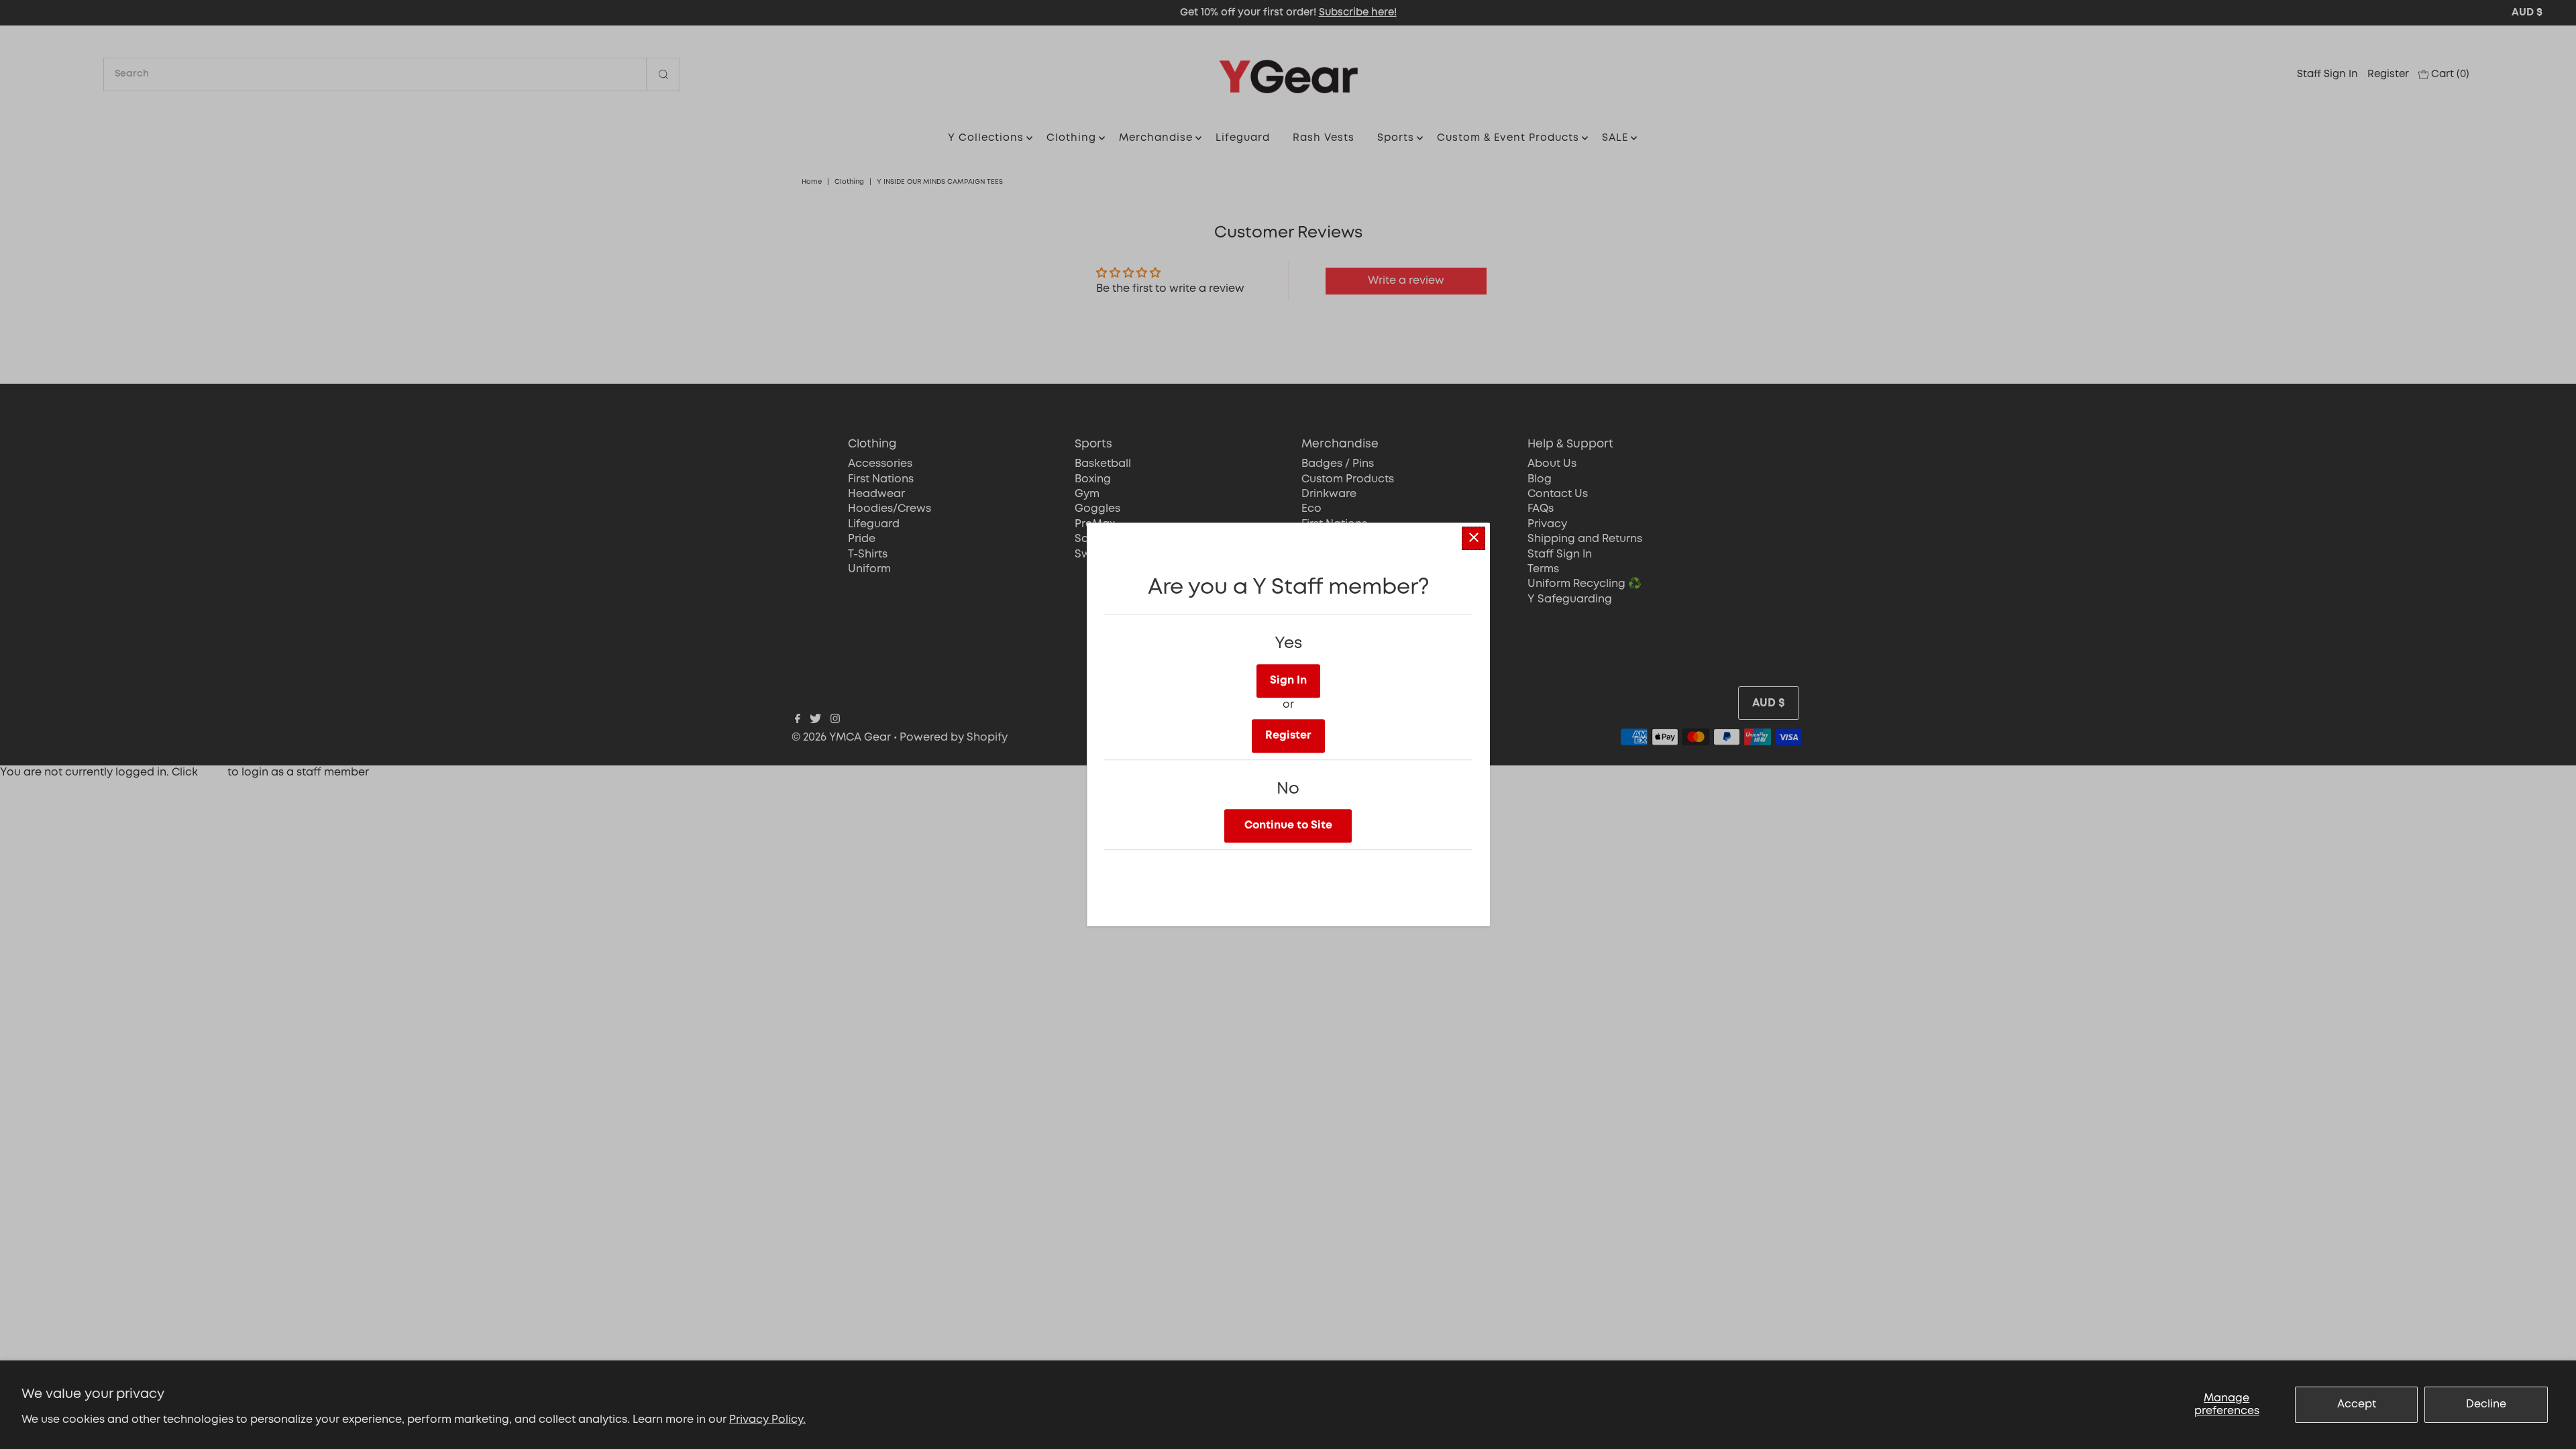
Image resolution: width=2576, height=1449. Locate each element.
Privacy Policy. (767, 1420)
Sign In (1288, 681)
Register (1288, 736)
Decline (2486, 1404)
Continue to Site (1288, 825)
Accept (2357, 1404)
